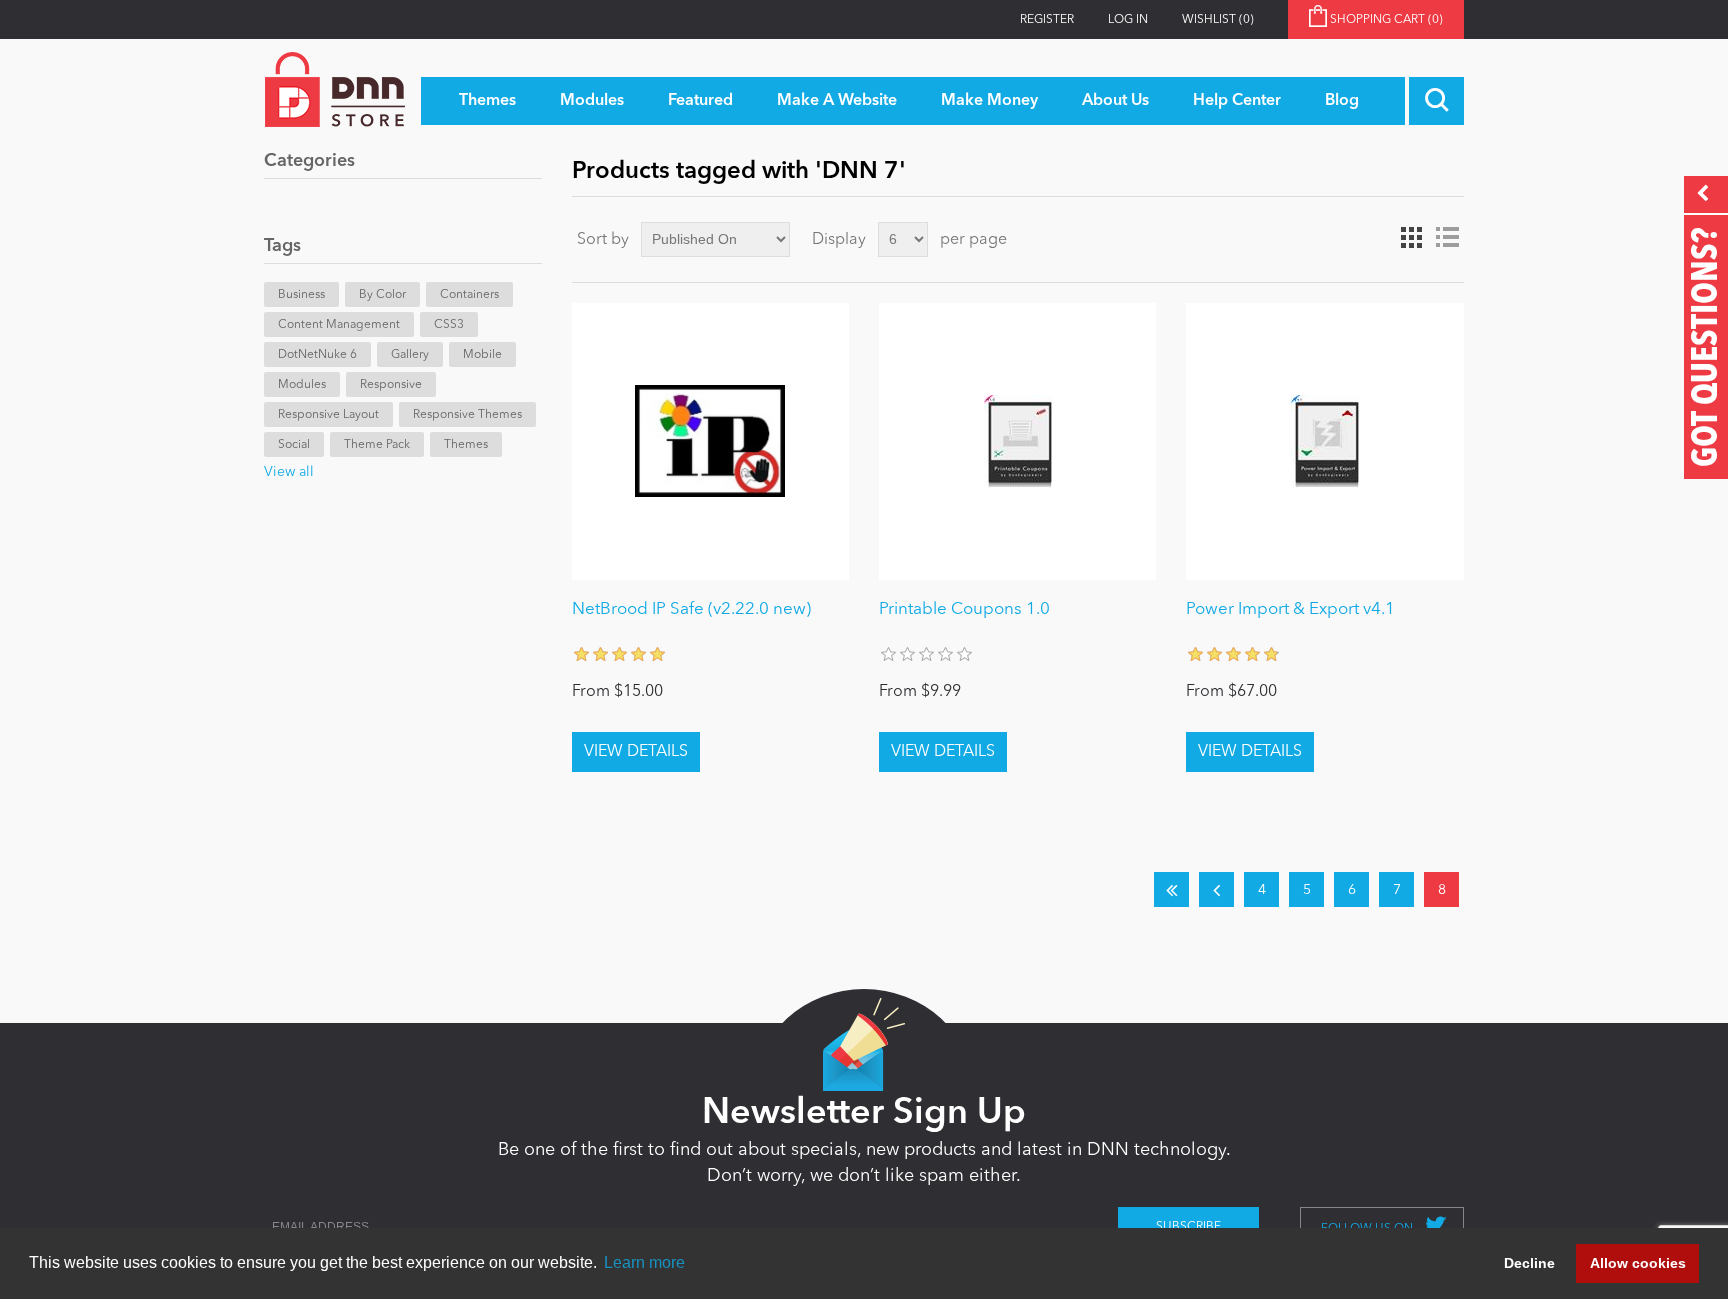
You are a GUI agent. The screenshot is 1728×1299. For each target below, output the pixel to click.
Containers (469, 295)
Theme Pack (377, 445)
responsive (391, 385)
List (1447, 238)
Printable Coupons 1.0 (964, 609)
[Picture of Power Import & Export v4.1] (1324, 441)
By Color (382, 295)
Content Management (339, 325)
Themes (466, 445)
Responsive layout (328, 415)
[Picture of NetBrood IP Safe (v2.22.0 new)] (710, 441)
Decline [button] (1529, 1263)
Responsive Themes (467, 415)
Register (1047, 20)
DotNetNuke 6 (317, 355)
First (1171, 889)
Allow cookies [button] (1638, 1263)
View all (289, 472)
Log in (1128, 20)
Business (301, 295)
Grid (1411, 238)
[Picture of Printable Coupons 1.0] (1017, 441)
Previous (1216, 889)
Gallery (410, 355)
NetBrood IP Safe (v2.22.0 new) (691, 609)
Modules (302, 385)
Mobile (482, 355)
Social (294, 445)
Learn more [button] (644, 1262)
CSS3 (449, 325)
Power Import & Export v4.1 (1290, 609)
